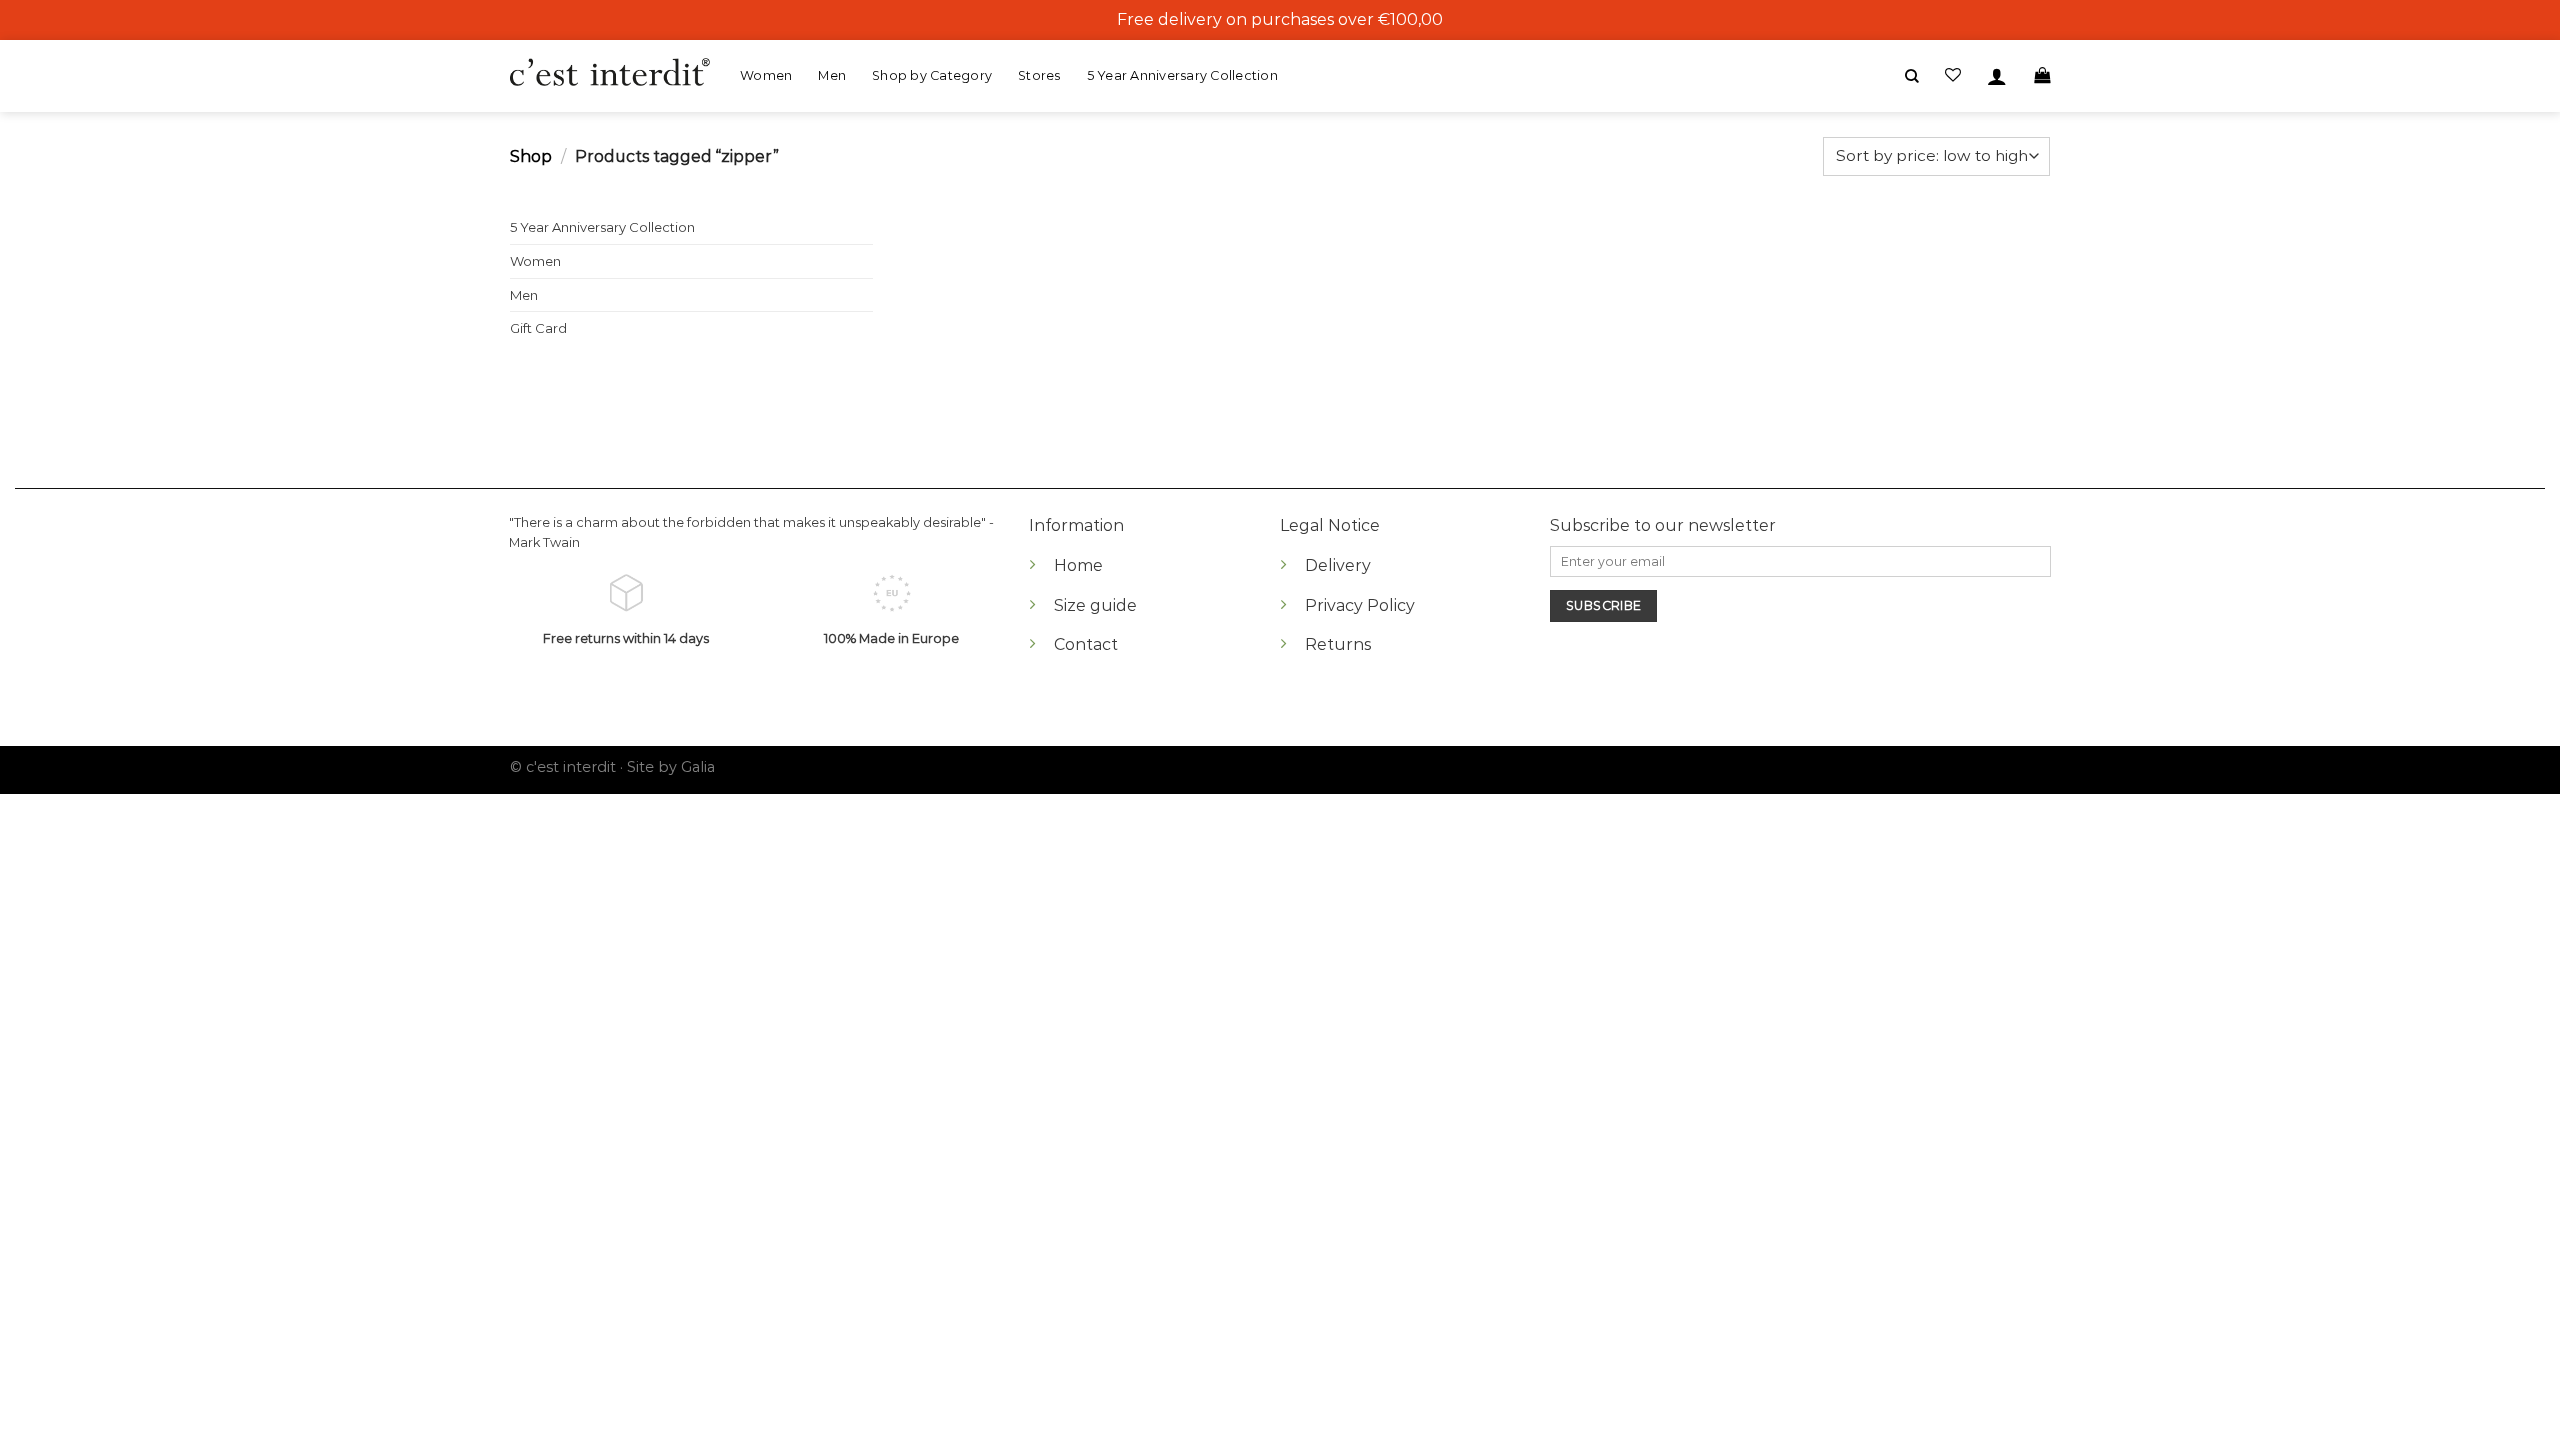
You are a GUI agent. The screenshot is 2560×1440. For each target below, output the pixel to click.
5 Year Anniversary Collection (1182, 75)
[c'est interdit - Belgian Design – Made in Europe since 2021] (610, 73)
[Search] (1912, 76)
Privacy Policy (1360, 605)
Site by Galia (671, 767)
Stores (1039, 75)
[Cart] (2042, 75)
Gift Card (538, 328)
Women (766, 75)
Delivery (1338, 565)
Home (1078, 565)
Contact (1086, 644)
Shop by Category (932, 75)
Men (832, 75)
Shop (531, 156)
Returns (1338, 644)
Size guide (1095, 605)
